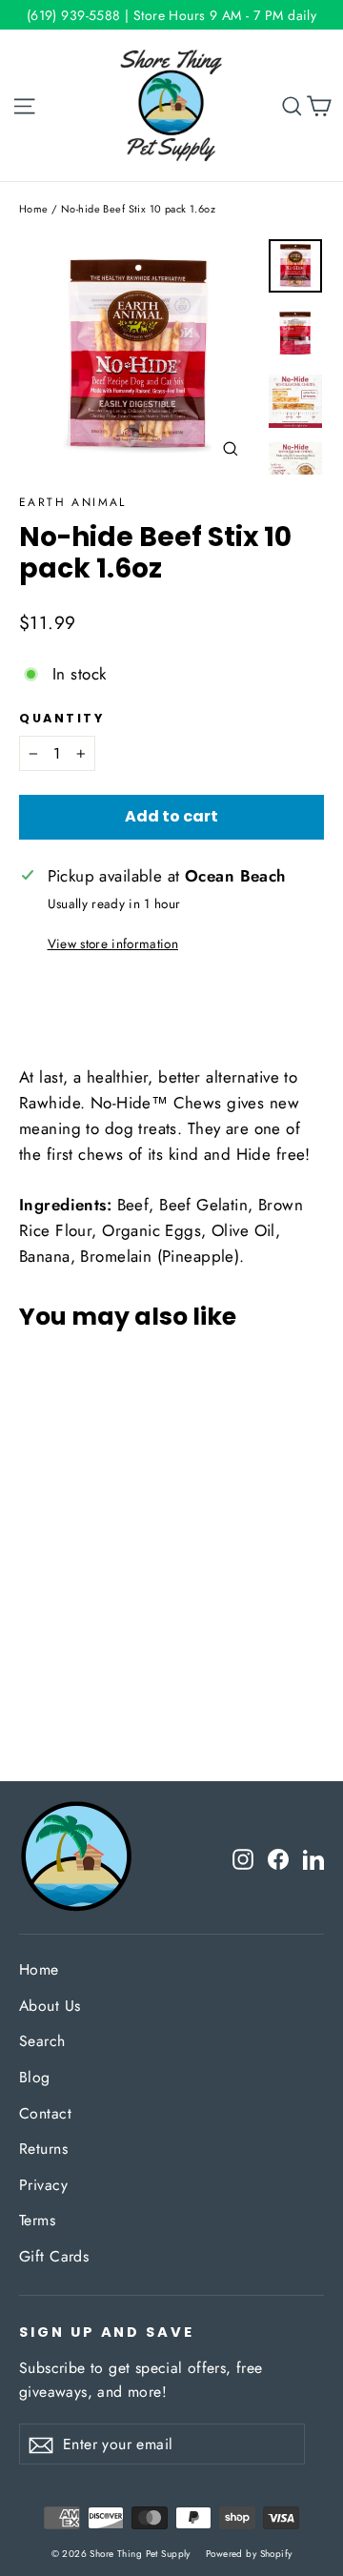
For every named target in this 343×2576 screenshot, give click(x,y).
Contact (45, 2113)
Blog (35, 2077)
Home (34, 209)
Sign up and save (107, 2332)
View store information (113, 943)
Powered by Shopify (249, 2554)
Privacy (43, 2185)
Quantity (61, 718)
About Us (50, 2006)
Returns (43, 2149)
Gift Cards (54, 2256)
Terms (37, 2220)
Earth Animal (73, 502)
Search (42, 2041)
